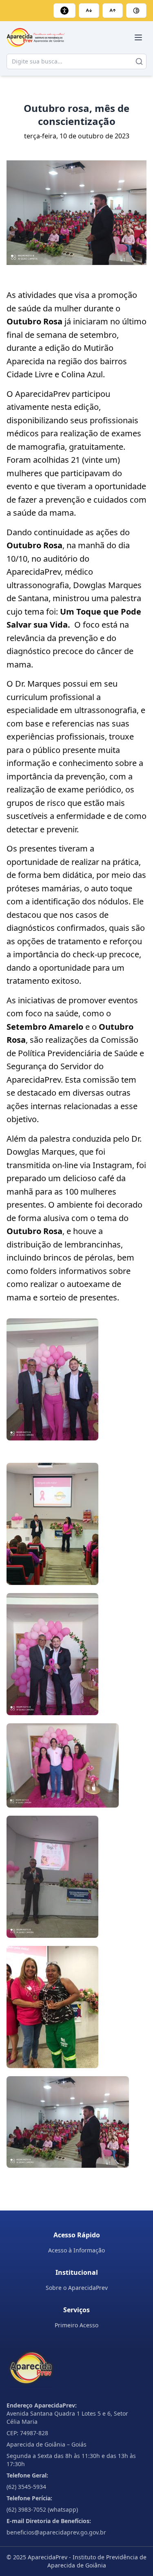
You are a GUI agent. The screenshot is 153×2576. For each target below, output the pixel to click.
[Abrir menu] (138, 37)
